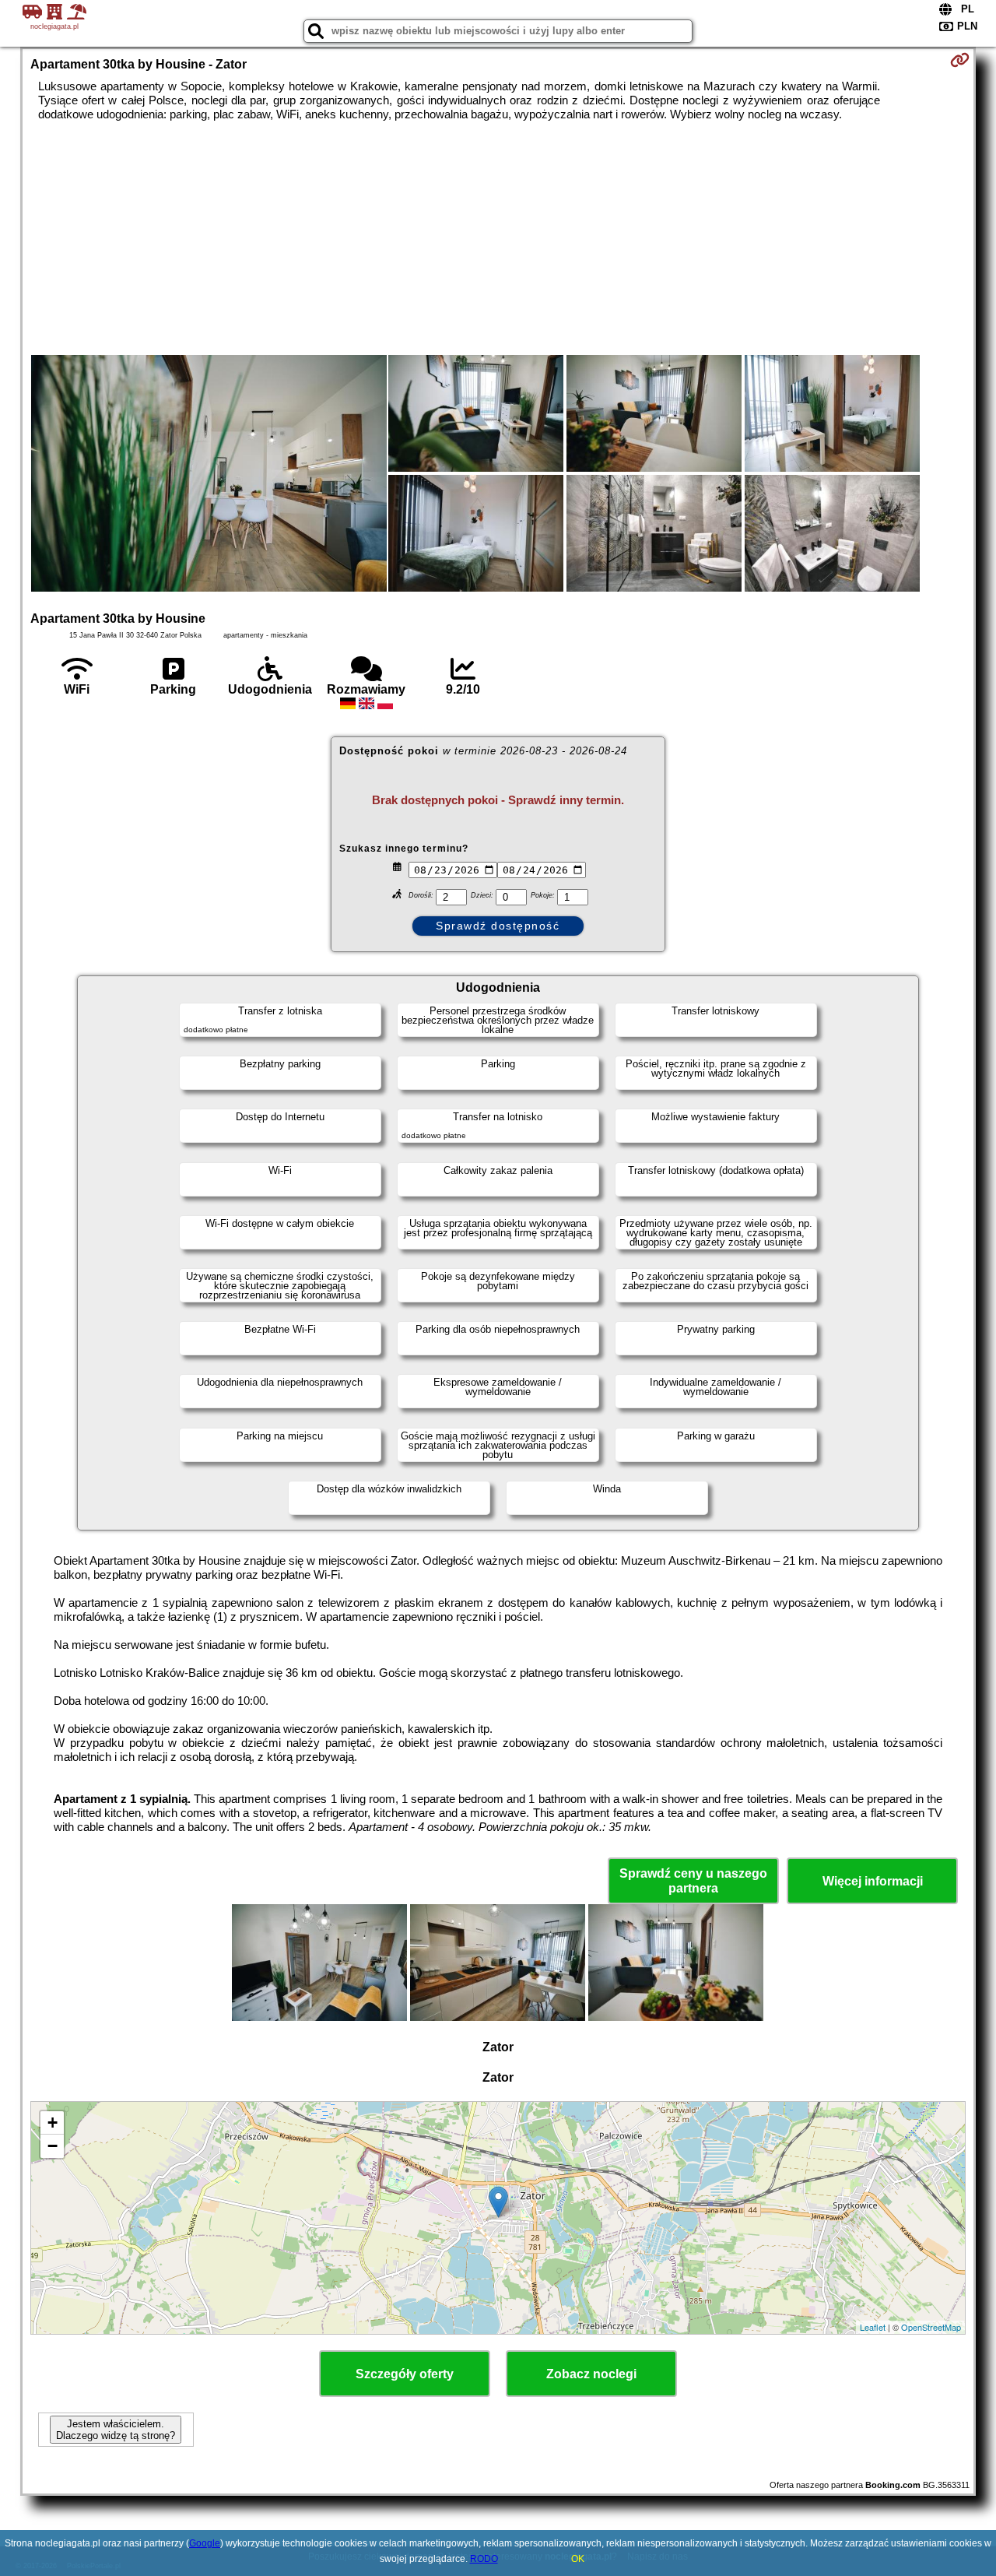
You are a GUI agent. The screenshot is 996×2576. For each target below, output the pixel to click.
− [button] (53, 2146)
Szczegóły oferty (405, 2374)
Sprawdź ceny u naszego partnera (693, 1881)
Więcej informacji (873, 1881)
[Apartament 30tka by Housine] (209, 475)
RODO (484, 2559)
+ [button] (53, 2123)
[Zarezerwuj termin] (960, 60)
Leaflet (873, 2327)
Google (205, 2543)
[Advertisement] (498, 238)
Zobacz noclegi (591, 2374)
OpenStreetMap (931, 2327)
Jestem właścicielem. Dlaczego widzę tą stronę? (116, 2430)
